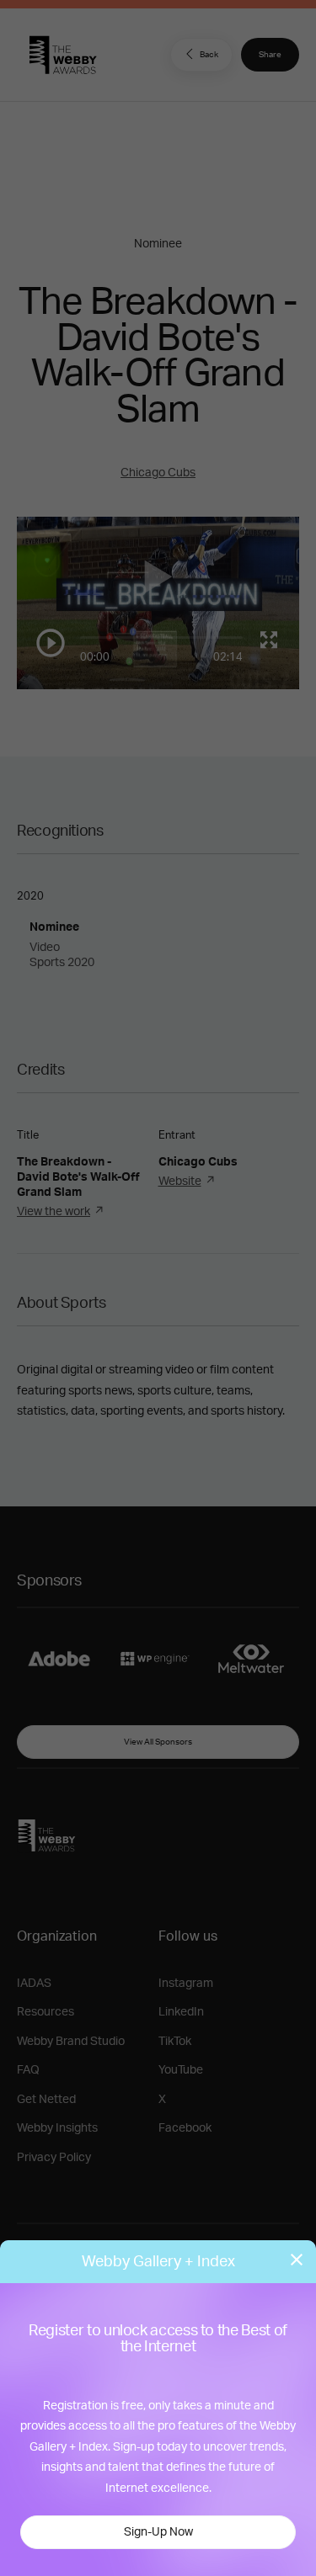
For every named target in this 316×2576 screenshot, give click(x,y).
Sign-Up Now (158, 2532)
